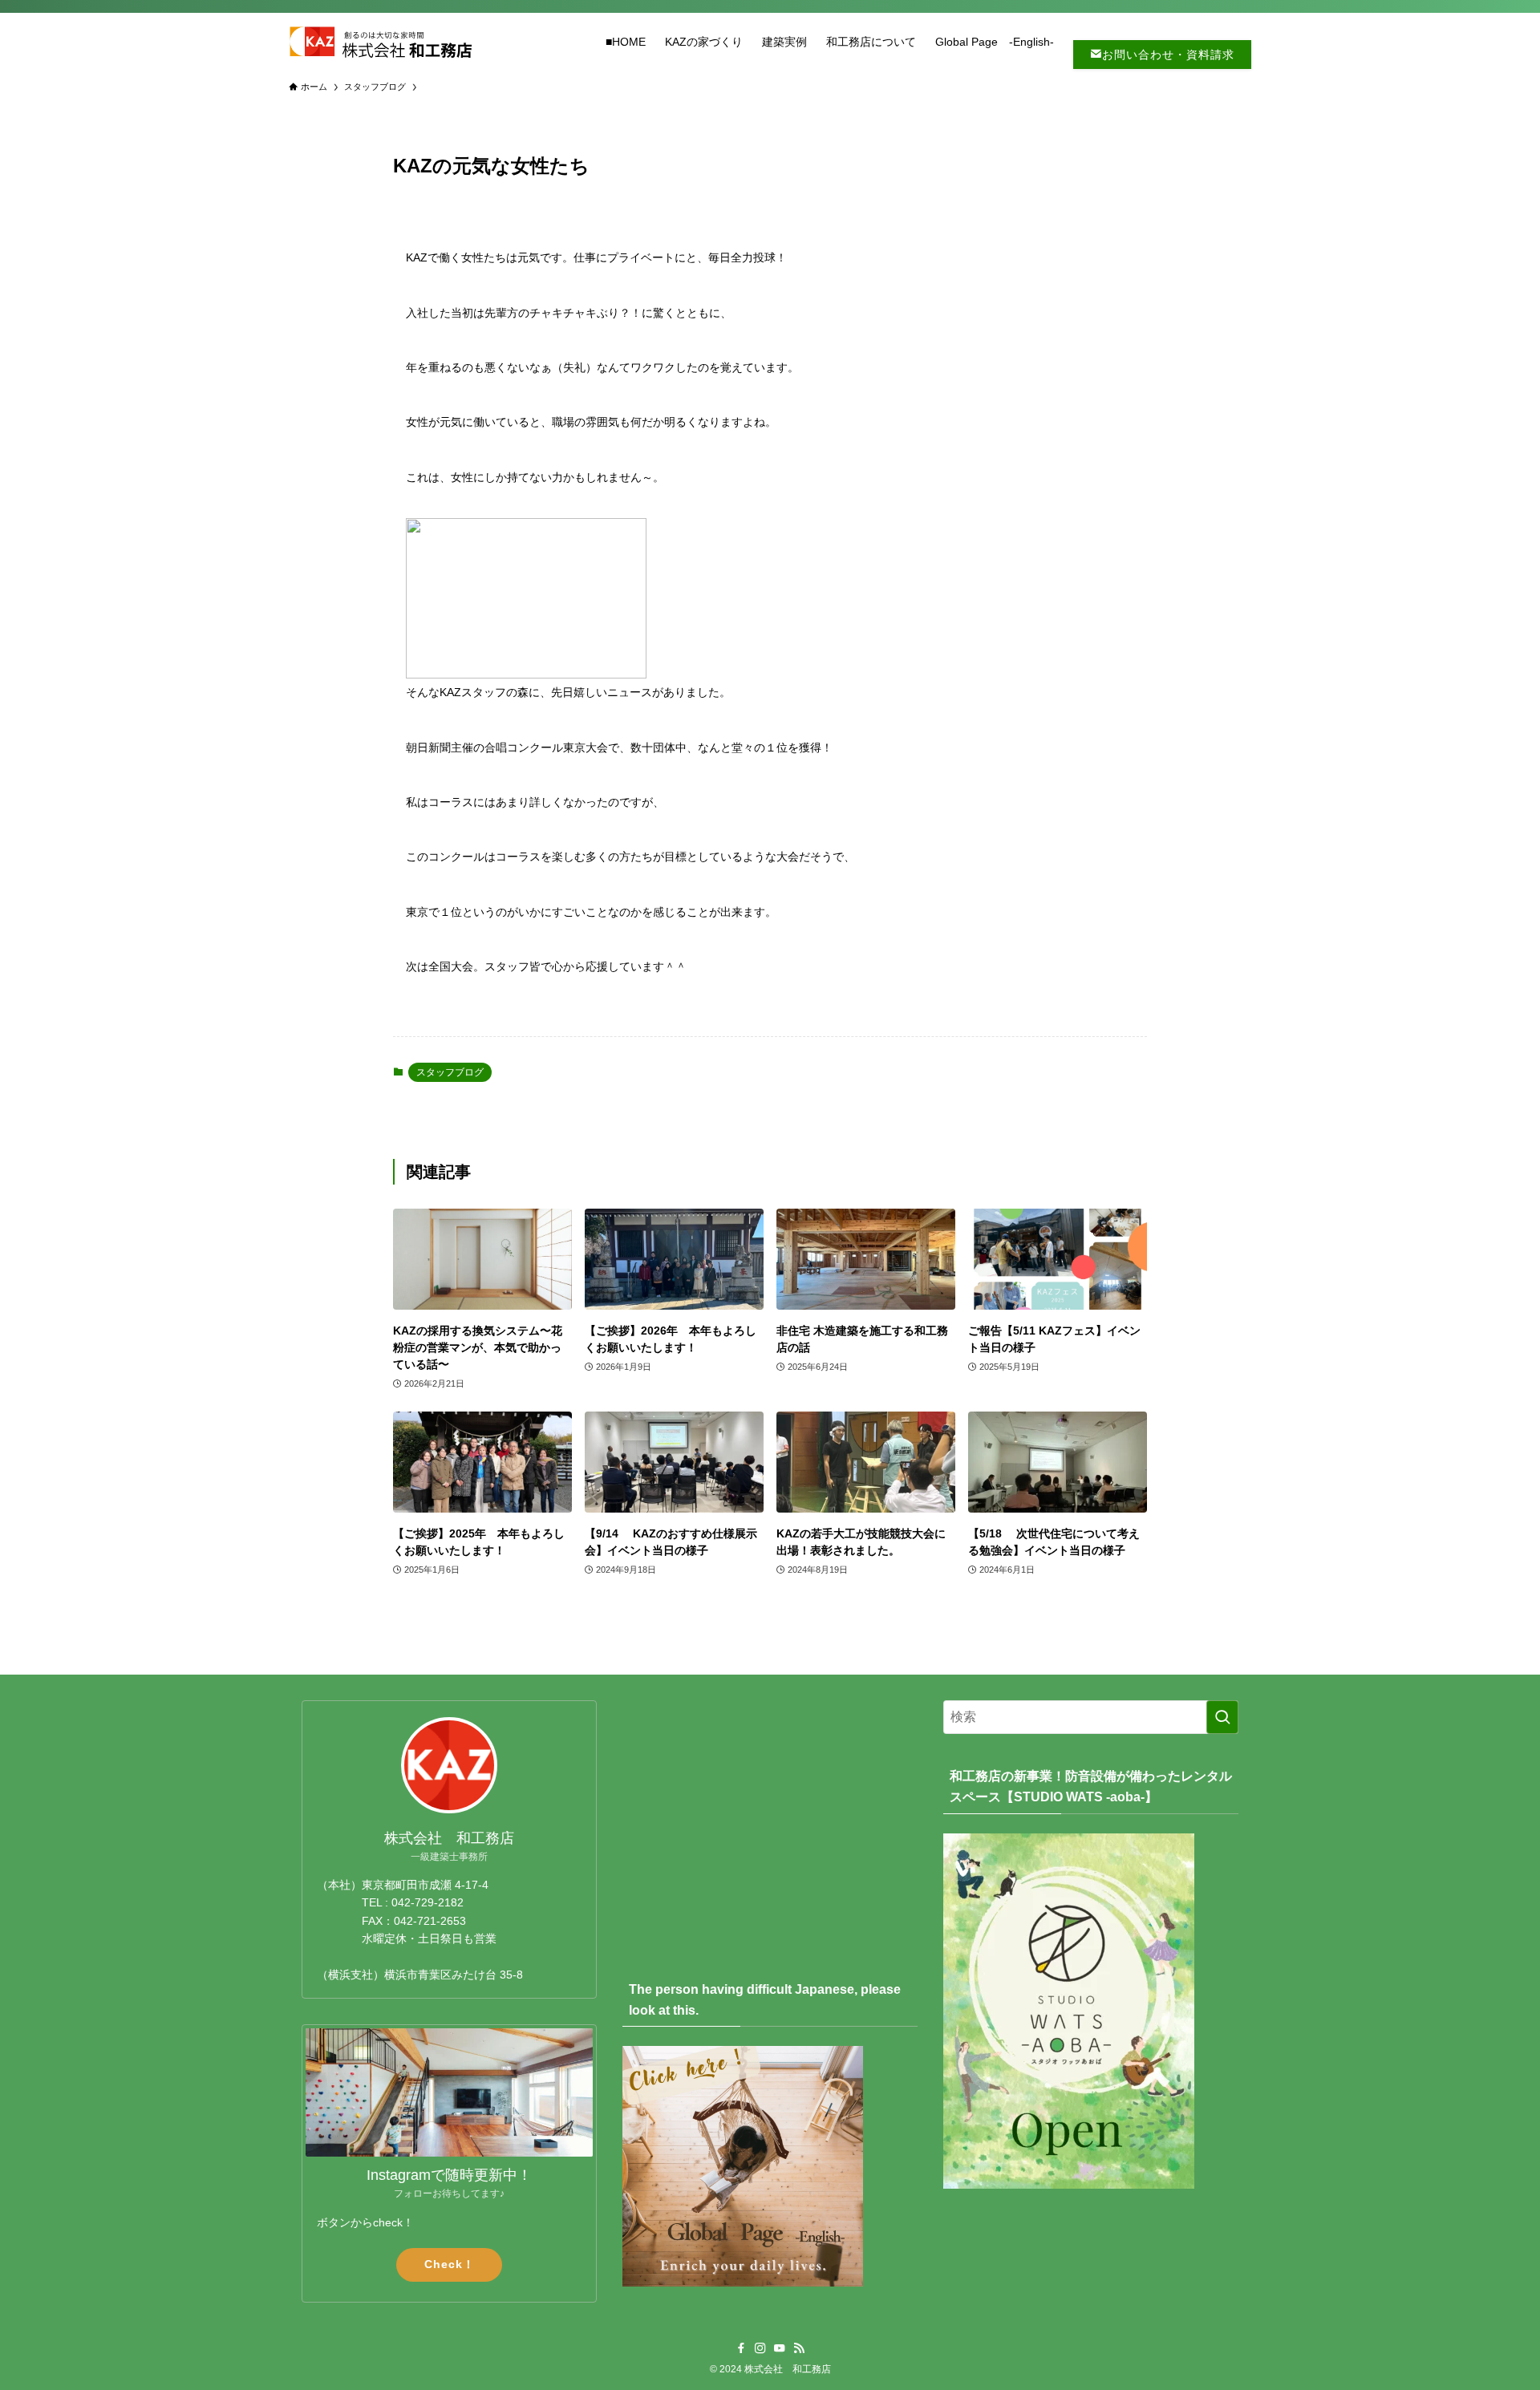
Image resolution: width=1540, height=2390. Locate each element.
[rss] (799, 2348)
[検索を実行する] (1222, 1717)
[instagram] (760, 2348)
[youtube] (780, 2348)
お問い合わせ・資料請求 (1168, 55)
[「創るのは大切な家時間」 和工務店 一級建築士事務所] (380, 42)
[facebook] (741, 2348)
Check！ (450, 2264)
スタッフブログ (450, 1072)
